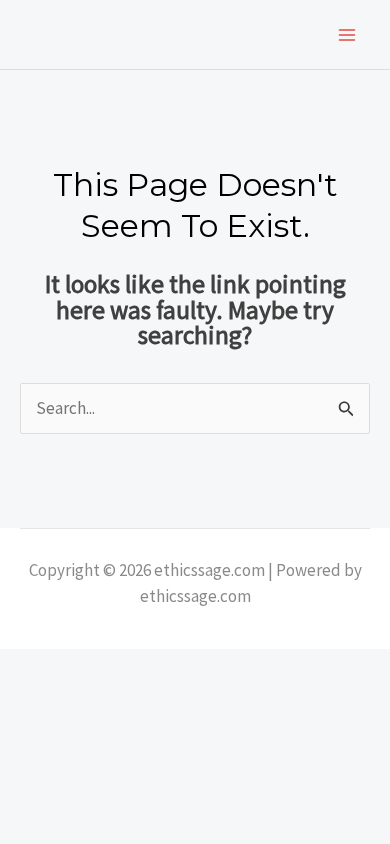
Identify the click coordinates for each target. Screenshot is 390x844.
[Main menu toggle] (348, 35)
